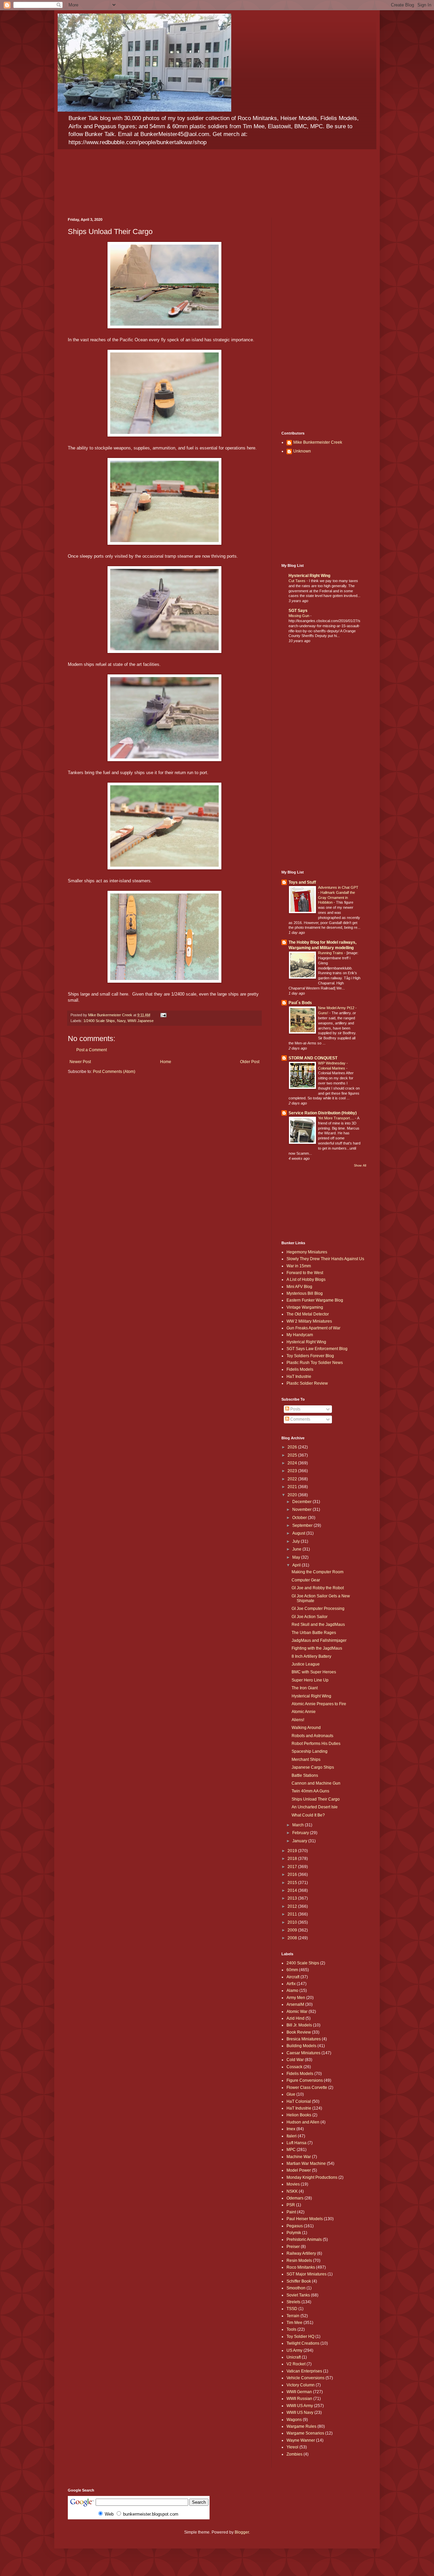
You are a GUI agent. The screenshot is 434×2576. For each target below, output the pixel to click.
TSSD (292, 2309)
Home (166, 1062)
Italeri (292, 2136)
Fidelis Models (300, 1369)
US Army (294, 2350)
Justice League (306, 1664)
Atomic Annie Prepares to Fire (319, 1704)
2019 (293, 1851)
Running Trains (331, 953)
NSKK (292, 2191)
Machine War (299, 2157)
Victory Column (301, 2385)
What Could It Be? (308, 1815)
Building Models (301, 2046)
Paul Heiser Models (305, 2219)
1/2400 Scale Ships (99, 1021)
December (302, 1502)
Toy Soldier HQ (300, 2337)
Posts (295, 1409)
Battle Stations (305, 1775)
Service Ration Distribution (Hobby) (323, 1113)
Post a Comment (92, 1050)
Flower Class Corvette (307, 2088)
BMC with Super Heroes (314, 1672)
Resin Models (299, 2261)
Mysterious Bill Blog (305, 1293)
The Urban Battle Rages (314, 1633)
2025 (293, 1455)
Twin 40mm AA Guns (310, 1791)
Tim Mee (294, 2323)
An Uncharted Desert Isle (315, 1807)
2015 (293, 1883)
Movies (293, 2184)
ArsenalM (295, 2004)
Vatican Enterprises (304, 2371)
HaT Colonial (299, 2101)
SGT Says (298, 611)
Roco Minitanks (301, 2267)
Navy (121, 1021)
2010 (293, 1922)
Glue (291, 2094)
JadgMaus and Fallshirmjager (319, 1640)
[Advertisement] (324, 319)
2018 (293, 1859)
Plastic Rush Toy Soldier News (315, 1363)
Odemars (295, 2198)
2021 (293, 1487)
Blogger (242, 2532)
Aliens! (298, 1720)
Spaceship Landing (310, 1751)
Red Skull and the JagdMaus (318, 1625)
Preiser (293, 2247)
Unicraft (294, 2357)
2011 (293, 1914)
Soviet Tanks (298, 2295)
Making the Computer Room (318, 1572)
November (302, 1510)
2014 (293, 1890)
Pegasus (295, 2226)
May (297, 1557)
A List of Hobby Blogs (306, 1280)
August (299, 1533)
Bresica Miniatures (304, 2039)
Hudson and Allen (303, 2122)
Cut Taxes (298, 581)
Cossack (294, 2067)
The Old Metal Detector (308, 1314)
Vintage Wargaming (305, 1307)
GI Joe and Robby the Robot (318, 1588)
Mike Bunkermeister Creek (318, 442)
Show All (360, 1166)
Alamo (292, 1991)
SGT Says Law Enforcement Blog (317, 1349)
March (299, 1825)
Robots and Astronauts (312, 1736)
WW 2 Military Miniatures (309, 1321)
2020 (293, 1495)
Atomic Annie (304, 1712)
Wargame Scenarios (305, 2433)
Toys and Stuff (302, 882)
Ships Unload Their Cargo (316, 1799)
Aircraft (293, 1977)
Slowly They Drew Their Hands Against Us (325, 1259)
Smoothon (296, 2288)
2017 (293, 1867)
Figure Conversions (305, 2080)
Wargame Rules (301, 2426)
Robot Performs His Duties (316, 1744)
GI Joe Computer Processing (318, 1609)
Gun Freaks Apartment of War (313, 1328)
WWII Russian (299, 2399)
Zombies (294, 2454)
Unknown (302, 451)
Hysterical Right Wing (309, 576)
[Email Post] (163, 1015)
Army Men (296, 1998)
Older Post (250, 1062)
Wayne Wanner (301, 2440)
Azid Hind (295, 2018)
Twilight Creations (303, 2343)
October (300, 1518)
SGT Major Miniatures (307, 2274)
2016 (293, 1875)
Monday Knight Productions (312, 2177)
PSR (291, 2205)
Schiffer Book (299, 2281)
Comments (300, 1419)
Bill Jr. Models (299, 2025)
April (297, 1565)
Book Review (299, 2032)
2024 (293, 1463)
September (303, 1525)
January (300, 1841)
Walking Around (306, 1728)
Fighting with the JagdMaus (317, 1648)
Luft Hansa (297, 2143)
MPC (291, 2150)
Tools (291, 2329)
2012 (293, 1906)
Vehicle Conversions (305, 2378)
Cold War (295, 2060)
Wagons (294, 2420)
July (297, 1541)
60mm (292, 1970)
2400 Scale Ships (303, 1963)
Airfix (291, 1984)
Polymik (294, 2233)
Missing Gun (299, 616)
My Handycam (300, 1335)
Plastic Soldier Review (307, 1383)
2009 (293, 1930)
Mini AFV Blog (299, 1287)
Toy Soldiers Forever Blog (310, 1356)
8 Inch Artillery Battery (311, 1656)
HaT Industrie (299, 1377)
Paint (291, 2212)
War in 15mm (299, 1266)
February (301, 1833)
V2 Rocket (296, 2364)
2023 (293, 1471)
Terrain (293, 2316)
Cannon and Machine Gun (316, 1783)
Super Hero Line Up (310, 1680)
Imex (291, 2129)
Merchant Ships (306, 1760)
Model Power (299, 2170)
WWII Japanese (141, 1021)
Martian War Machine (306, 2164)
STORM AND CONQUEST (313, 1058)
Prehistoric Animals (304, 2239)
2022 (293, 1479)
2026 (293, 1447)
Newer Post (80, 1062)
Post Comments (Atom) (114, 1072)
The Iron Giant (305, 1688)
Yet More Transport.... (337, 1118)
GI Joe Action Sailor (310, 1617)
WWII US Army (300, 2406)
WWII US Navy (300, 2412)
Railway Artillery (301, 2253)
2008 (293, 1938)
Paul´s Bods (300, 1003)
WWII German (299, 2392)
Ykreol (292, 2447)
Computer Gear (306, 1580)
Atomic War (297, 2012)
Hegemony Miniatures (307, 1252)
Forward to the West (305, 1273)
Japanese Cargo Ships (313, 1767)
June (297, 1549)
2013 (293, 1898)
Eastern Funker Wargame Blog (315, 1300)
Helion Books (299, 2115)
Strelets (293, 2302)
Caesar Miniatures (303, 2053)
